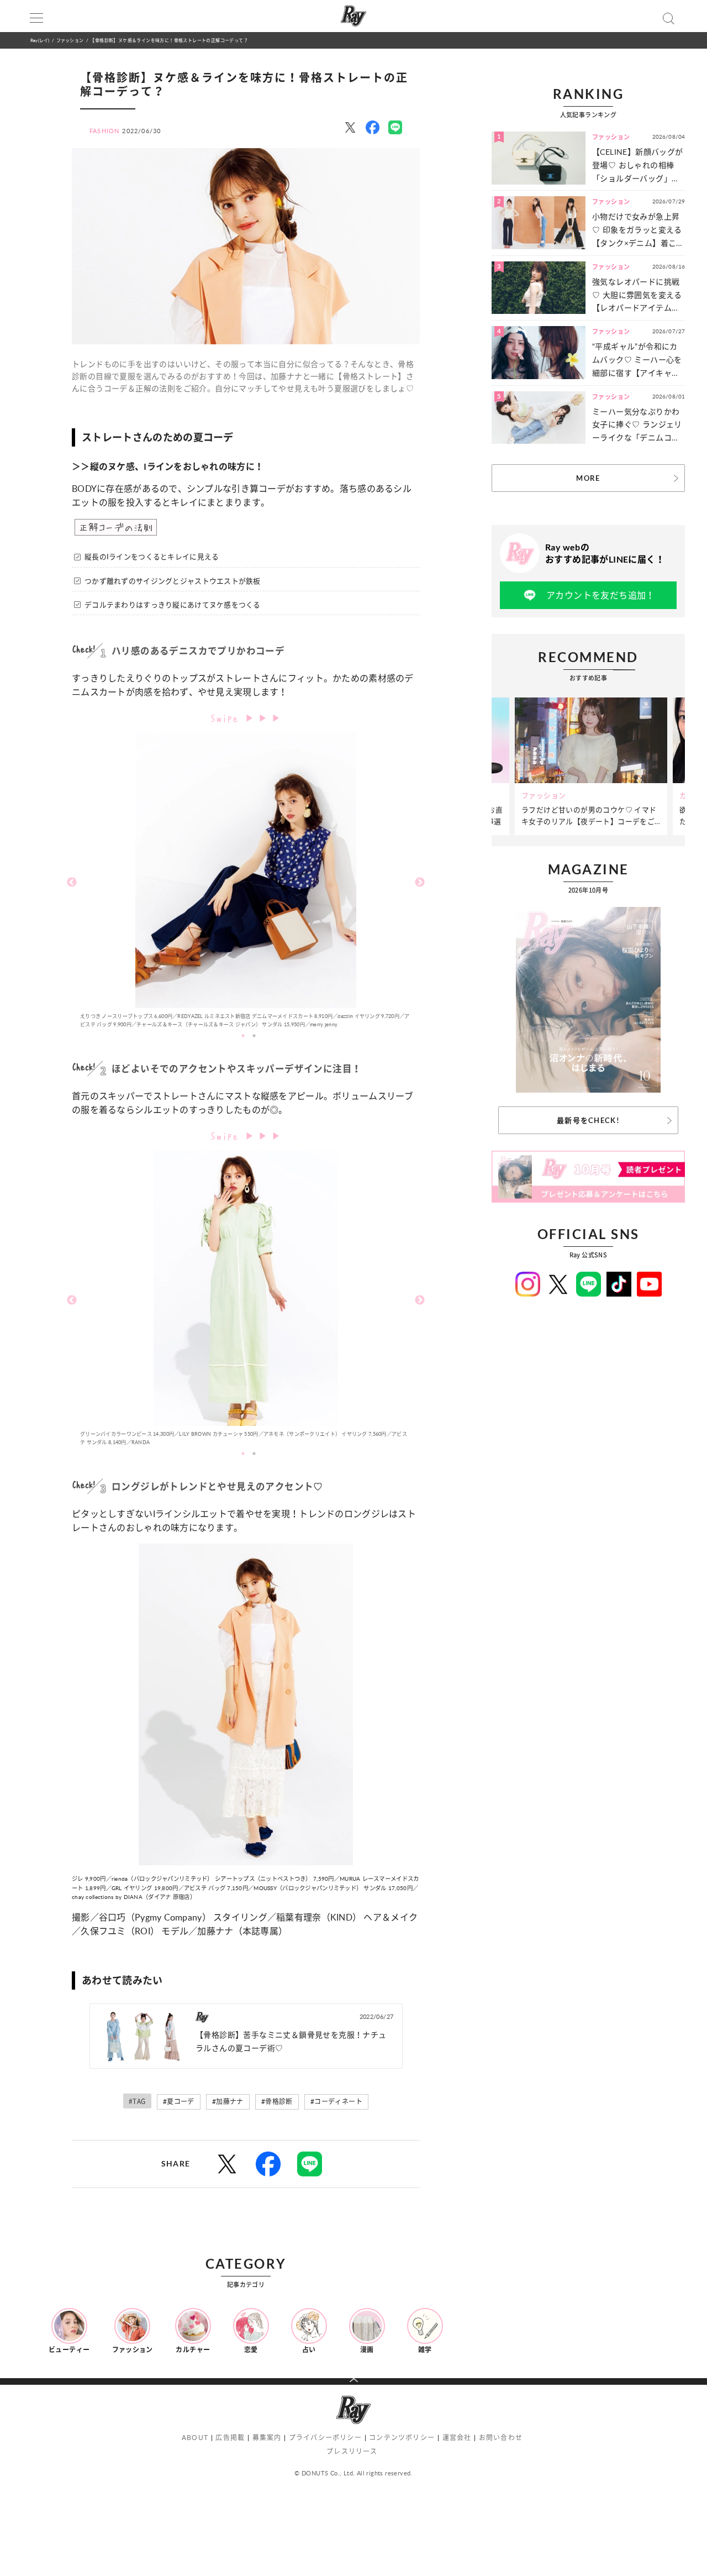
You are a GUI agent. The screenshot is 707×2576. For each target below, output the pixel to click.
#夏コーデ (179, 2102)
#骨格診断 (277, 2102)
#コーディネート (336, 2102)
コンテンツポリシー (402, 2438)
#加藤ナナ (228, 2102)
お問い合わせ (501, 2438)
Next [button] (420, 883)
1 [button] (243, 1036)
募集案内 (267, 2438)
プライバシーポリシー (325, 2438)
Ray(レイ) (40, 40)
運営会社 (457, 2438)
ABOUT (195, 2438)
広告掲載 (230, 2438)
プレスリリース (352, 2451)
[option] (246, 882)
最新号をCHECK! (588, 1120)
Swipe (228, 717)
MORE (588, 478)
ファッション (70, 40)
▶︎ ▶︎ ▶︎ (263, 718)
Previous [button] (72, 883)
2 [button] (254, 1036)
